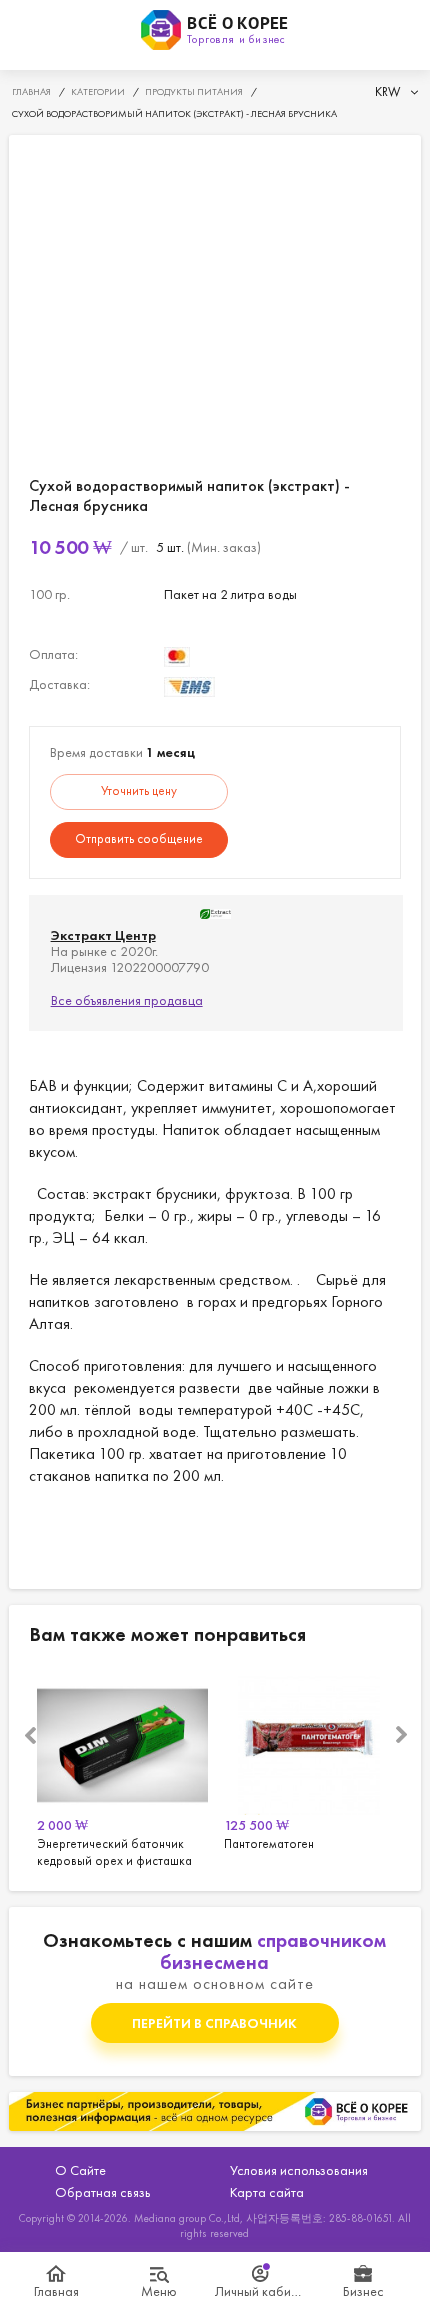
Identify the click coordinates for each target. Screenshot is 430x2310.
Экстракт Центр (103, 935)
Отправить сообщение (139, 838)
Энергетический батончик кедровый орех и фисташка (122, 1768)
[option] (122, 1768)
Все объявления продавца (127, 1000)
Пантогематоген (309, 1768)
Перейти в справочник (214, 2023)
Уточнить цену (139, 790)
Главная (56, 2291)
